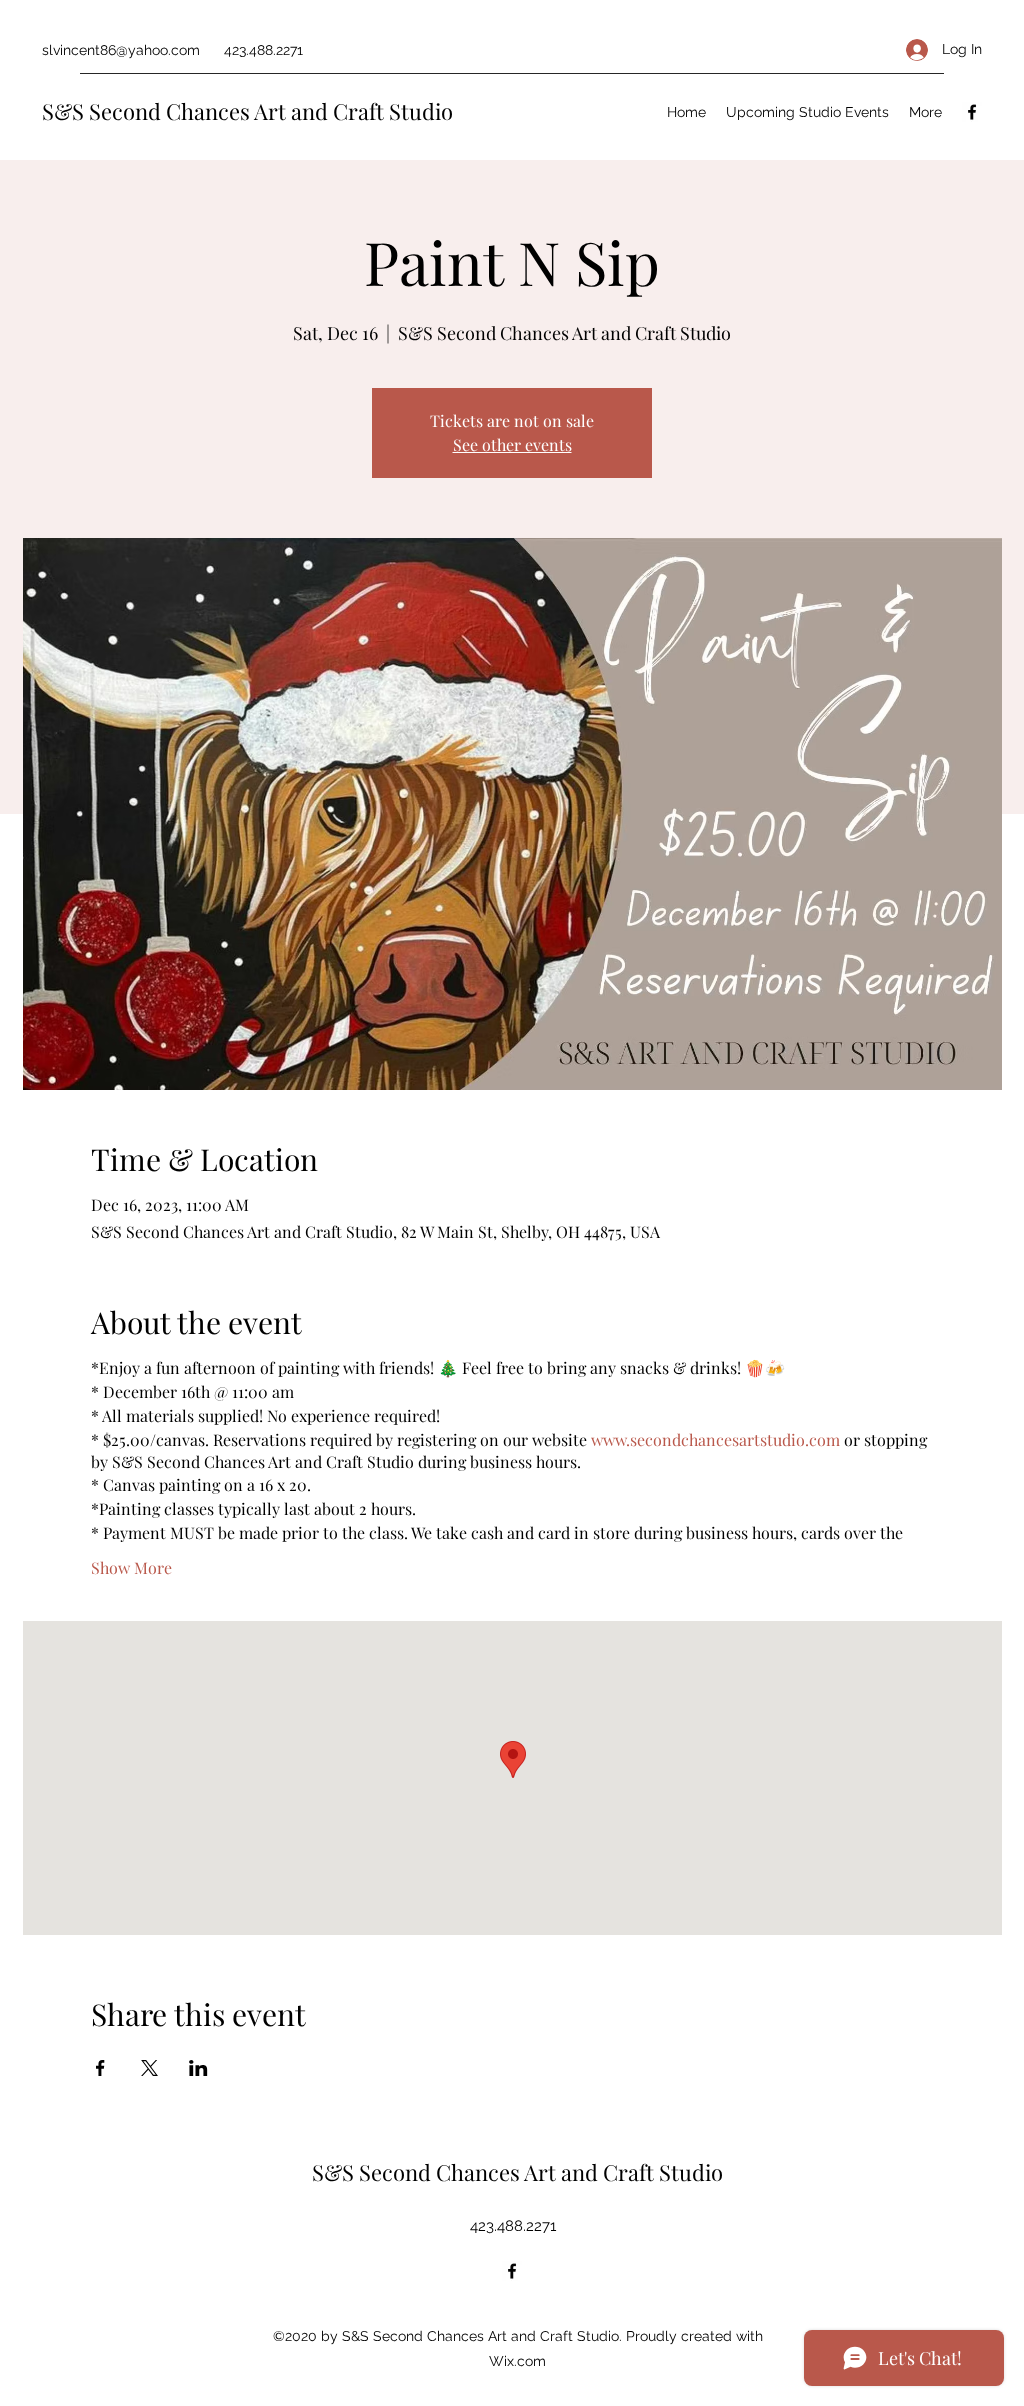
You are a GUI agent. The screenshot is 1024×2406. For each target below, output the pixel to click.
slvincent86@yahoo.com (121, 50)
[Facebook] (972, 112)
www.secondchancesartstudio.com (715, 1439)
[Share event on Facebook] (100, 2068)
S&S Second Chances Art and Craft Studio (247, 111)
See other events (512, 444)
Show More (131, 1567)
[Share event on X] (149, 2068)
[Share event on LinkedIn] (198, 2068)
